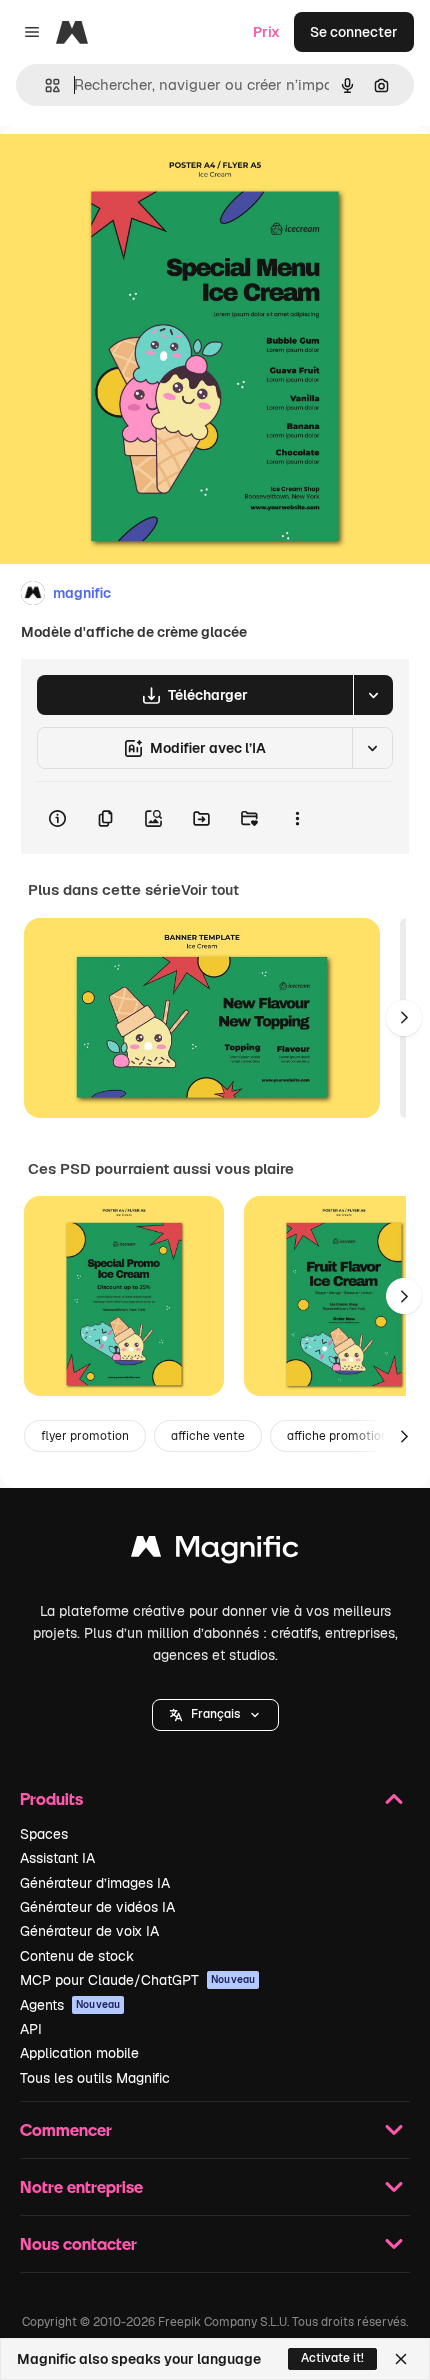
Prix (266, 32)
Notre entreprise (81, 2186)
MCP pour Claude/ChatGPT (137, 1980)
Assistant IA (57, 1858)
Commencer (66, 2129)
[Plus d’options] (297, 818)
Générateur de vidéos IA (97, 1907)
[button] (215, 1715)
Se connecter (354, 32)
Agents (70, 2005)
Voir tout (210, 890)
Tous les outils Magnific (95, 2078)
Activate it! (332, 2358)
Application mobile (79, 2053)
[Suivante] (404, 1018)
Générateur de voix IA (89, 1931)
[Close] (401, 2359)
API (31, 2029)
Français (215, 1714)
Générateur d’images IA (95, 1883)
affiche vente (208, 1436)
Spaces (44, 1834)
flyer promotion (85, 1436)
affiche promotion (337, 1436)
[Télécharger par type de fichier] (373, 695)
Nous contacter (78, 2243)
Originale (132, 171)
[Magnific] (215, 1551)
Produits (51, 1798)
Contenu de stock (77, 1956)
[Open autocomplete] (44, 85)
